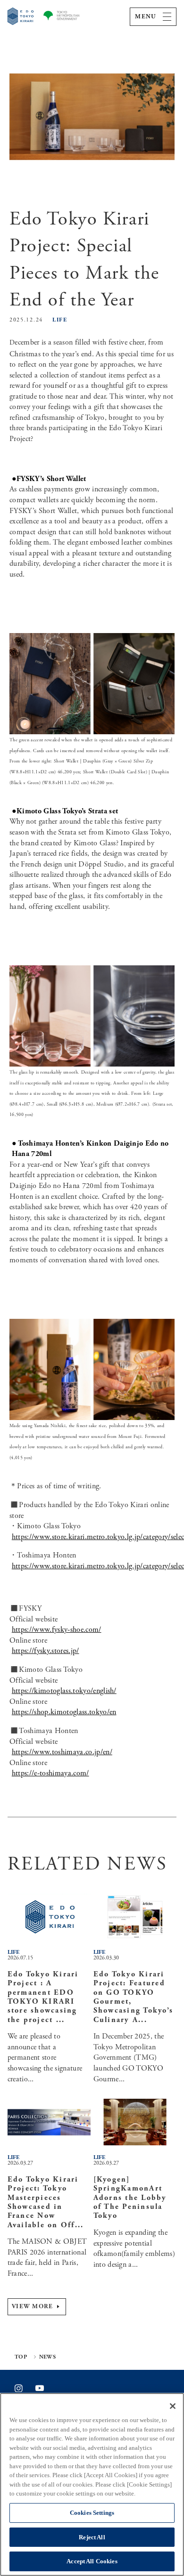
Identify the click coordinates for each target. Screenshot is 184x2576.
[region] (92, 2484)
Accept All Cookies (92, 2561)
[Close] (173, 2406)
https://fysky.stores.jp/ (46, 1651)
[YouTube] (40, 2388)
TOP (21, 2357)
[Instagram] (19, 2388)
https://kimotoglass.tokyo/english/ (64, 1691)
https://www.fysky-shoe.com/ (57, 1630)
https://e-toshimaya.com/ (50, 1773)
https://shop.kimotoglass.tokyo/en (64, 1712)
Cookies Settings (92, 2513)
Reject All (92, 2537)
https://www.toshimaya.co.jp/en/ (62, 1752)
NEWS (47, 2357)
